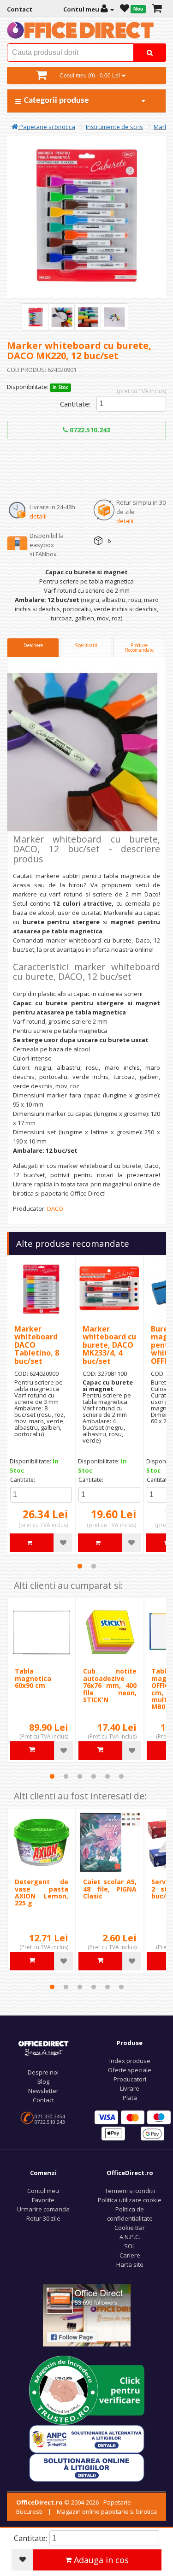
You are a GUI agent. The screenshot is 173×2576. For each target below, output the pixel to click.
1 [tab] (80, 1566)
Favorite (43, 2200)
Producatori (130, 2079)
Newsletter (43, 2091)
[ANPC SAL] (87, 2439)
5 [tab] (107, 1776)
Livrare (130, 2088)
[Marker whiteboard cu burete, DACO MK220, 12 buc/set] (36, 317)
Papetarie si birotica (47, 127)
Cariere (130, 2255)
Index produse (130, 2061)
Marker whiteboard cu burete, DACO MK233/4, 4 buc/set (109, 1345)
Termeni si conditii (130, 2191)
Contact (43, 2100)
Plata (130, 2098)
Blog (43, 2081)
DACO (55, 1208)
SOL (130, 2246)
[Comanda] (157, 9)
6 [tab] (121, 1776)
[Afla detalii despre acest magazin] (87, 2390)
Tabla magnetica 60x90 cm (33, 1678)
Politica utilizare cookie (130, 2200)
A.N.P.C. (130, 2237)
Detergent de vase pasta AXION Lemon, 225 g (42, 1892)
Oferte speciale (130, 2070)
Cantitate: (75, 404)
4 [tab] (94, 1776)
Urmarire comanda (43, 2209)
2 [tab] (94, 1566)
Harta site (130, 2264)
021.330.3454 (50, 2116)
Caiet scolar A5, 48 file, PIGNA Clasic (110, 1889)
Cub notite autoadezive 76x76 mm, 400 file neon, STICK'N (110, 1685)
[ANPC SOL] (87, 2467)
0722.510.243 (89, 430)
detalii (38, 516)
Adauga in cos (100, 2560)
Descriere (33, 645)
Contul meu (43, 2191)
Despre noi (43, 2072)
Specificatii (86, 645)
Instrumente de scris (114, 127)
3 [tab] (80, 1776)
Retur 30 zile (43, 2218)
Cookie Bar (130, 2228)
